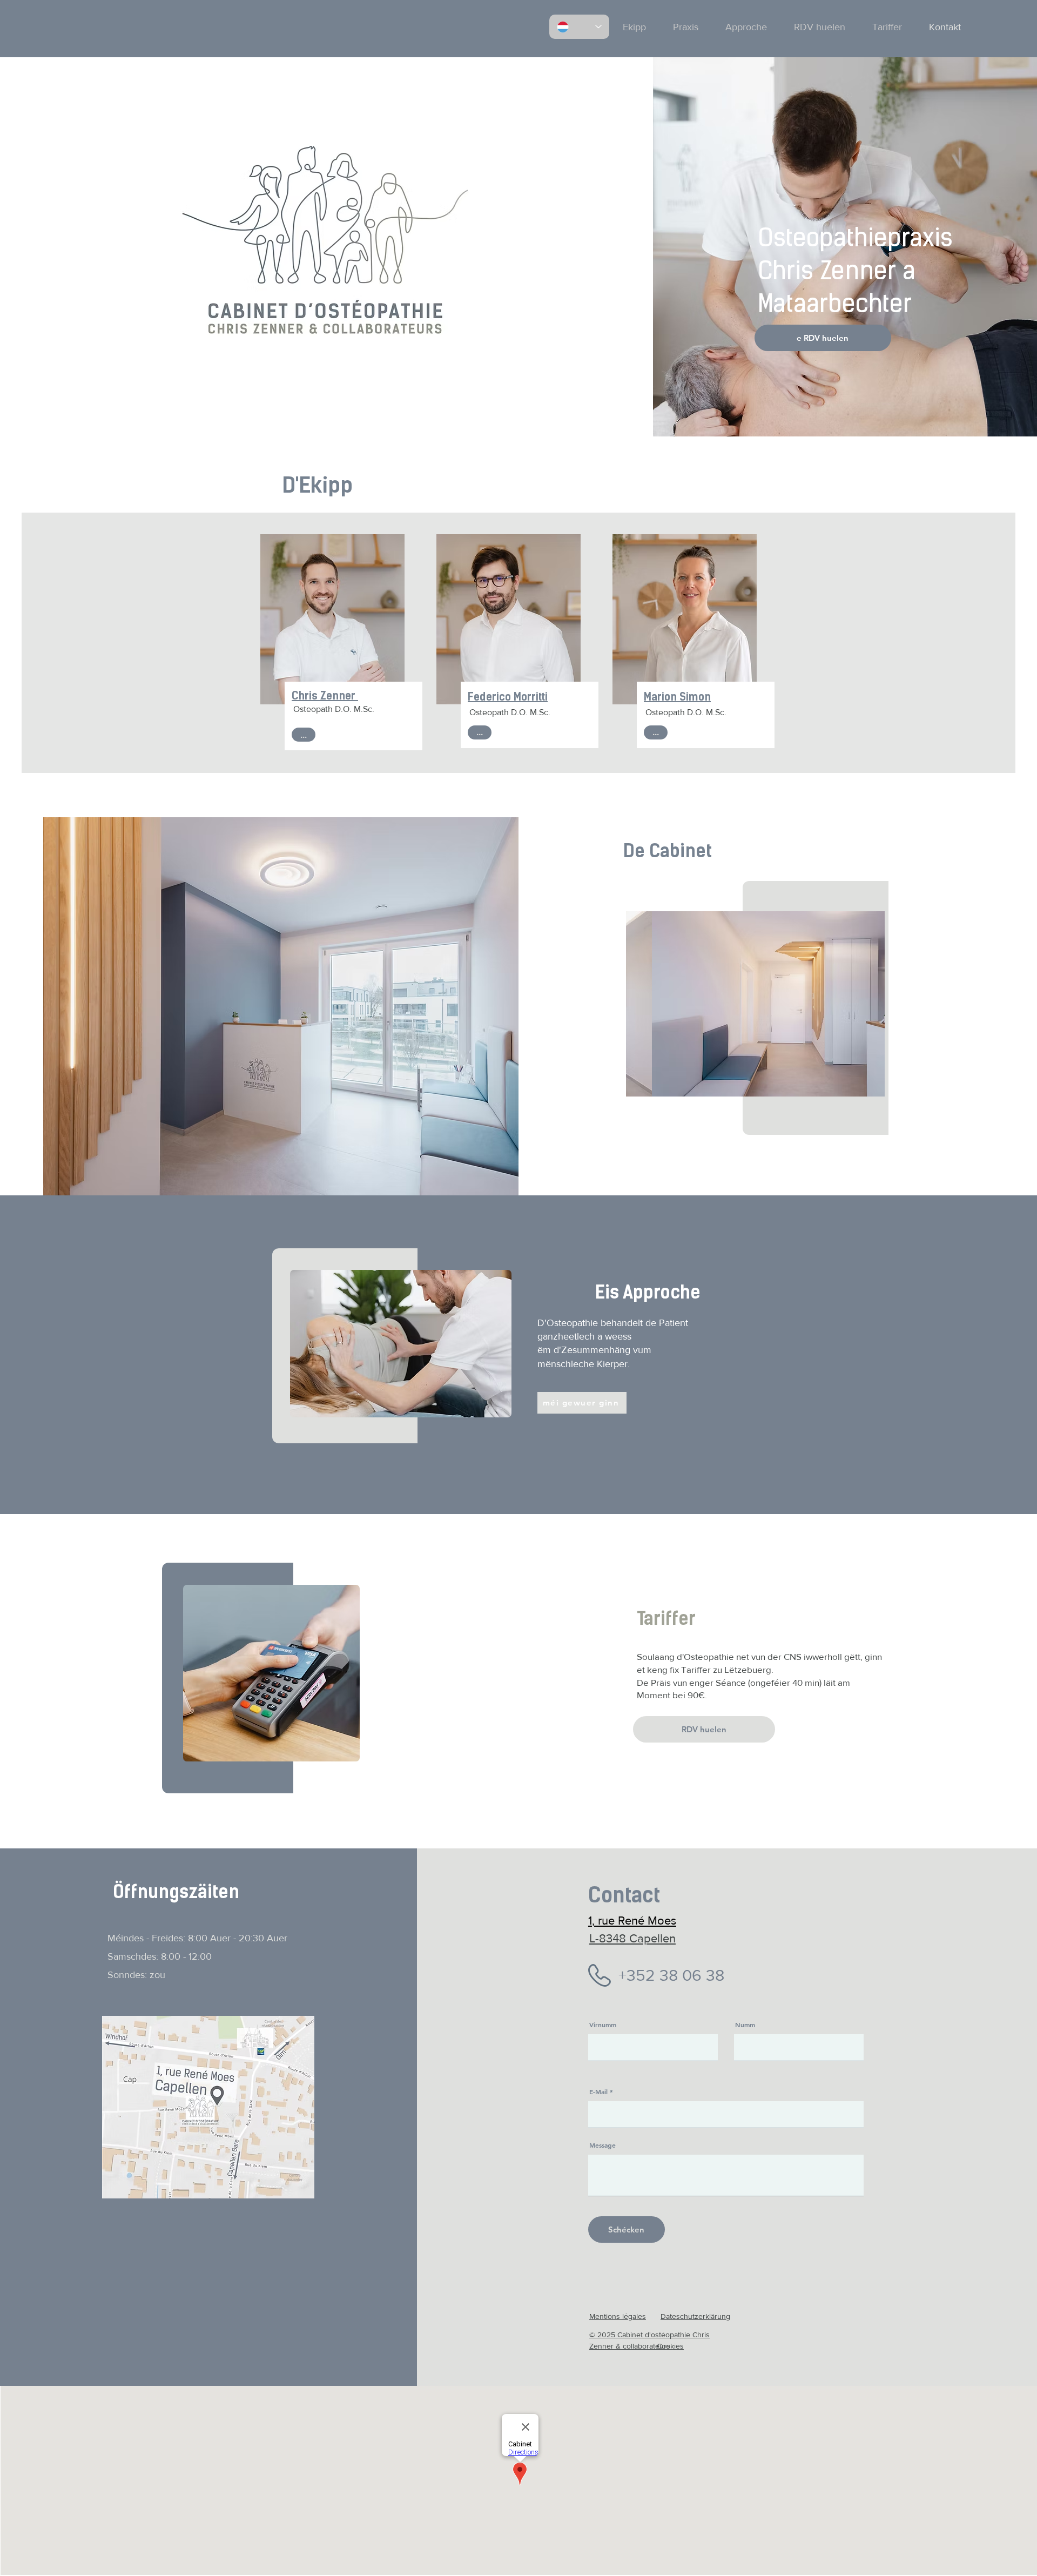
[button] (755, 1004)
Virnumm (603, 2025)
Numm (745, 2025)
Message (602, 2145)
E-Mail (598, 2091)
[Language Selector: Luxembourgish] (579, 27)
